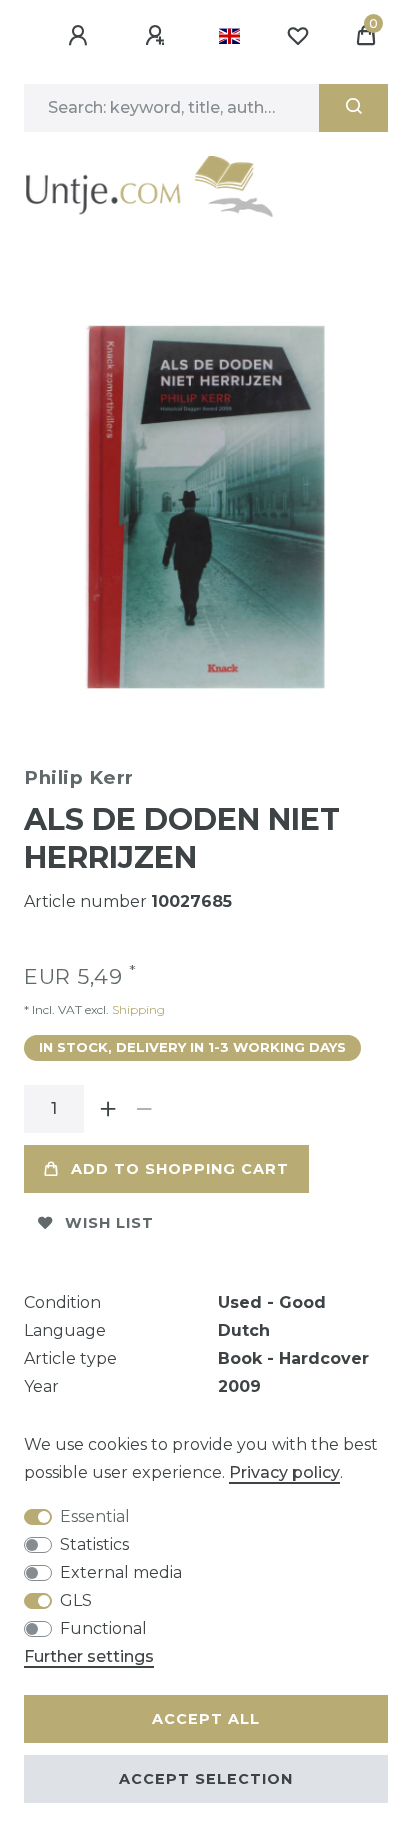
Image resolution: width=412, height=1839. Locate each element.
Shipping (137, 1009)
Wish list (109, 1223)
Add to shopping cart (180, 1169)
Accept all (206, 1719)
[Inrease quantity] (108, 1109)
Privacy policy (284, 1472)
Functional (103, 1628)
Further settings (89, 1656)
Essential (95, 1516)
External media (121, 1572)
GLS (76, 1600)
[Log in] (81, 36)
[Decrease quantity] (144, 1109)
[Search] (353, 108)
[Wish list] (298, 36)
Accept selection (206, 1779)
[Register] (158, 36)
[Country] (229, 36)
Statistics (94, 1544)
